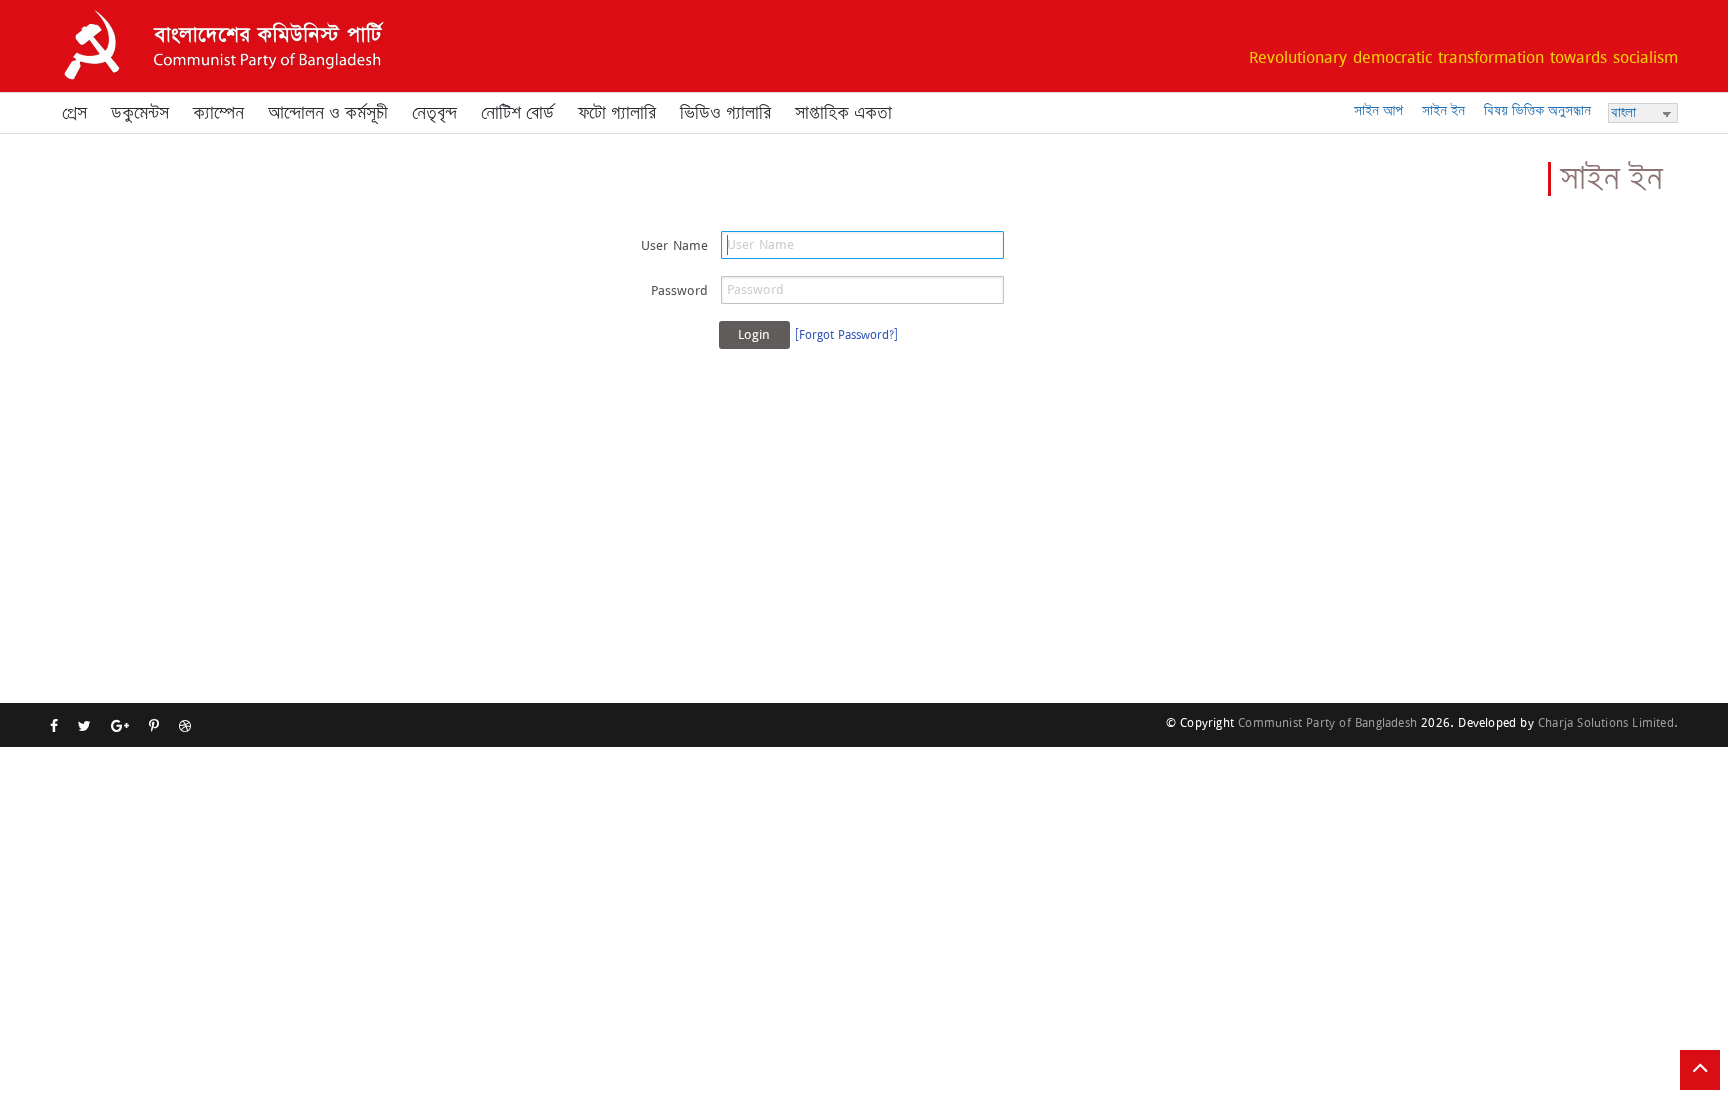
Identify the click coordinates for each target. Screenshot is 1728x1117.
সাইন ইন (1443, 110)
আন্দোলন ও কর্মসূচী (328, 113)
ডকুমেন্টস (140, 113)
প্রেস (74, 113)
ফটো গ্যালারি (617, 113)
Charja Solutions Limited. (1608, 722)
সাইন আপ (1378, 110)
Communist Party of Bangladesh (1327, 722)
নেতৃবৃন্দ (434, 113)
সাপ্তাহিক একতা (843, 113)
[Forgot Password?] (846, 334)
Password (679, 290)
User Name (674, 245)
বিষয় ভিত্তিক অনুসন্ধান (1537, 110)
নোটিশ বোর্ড (517, 113)
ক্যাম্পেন (218, 113)
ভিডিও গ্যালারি (725, 113)
